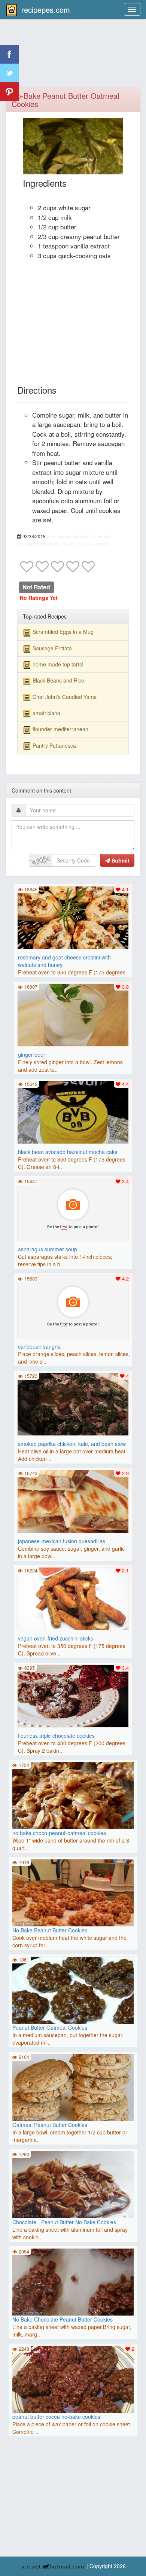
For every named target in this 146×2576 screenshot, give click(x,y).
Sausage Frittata (52, 648)
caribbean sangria (39, 1346)
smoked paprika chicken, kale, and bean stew (72, 1444)
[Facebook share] (9, 54)
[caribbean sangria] (73, 1306)
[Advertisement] (73, 58)
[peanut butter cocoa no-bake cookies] (73, 2379)
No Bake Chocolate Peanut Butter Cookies (63, 2319)
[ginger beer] (73, 1014)
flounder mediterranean (60, 729)
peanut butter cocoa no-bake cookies (56, 2417)
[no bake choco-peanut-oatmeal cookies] (73, 1795)
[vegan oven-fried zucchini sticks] (73, 1598)
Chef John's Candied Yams (65, 697)
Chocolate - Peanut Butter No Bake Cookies (64, 2222)
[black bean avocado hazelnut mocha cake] (73, 1111)
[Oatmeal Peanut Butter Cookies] (73, 2087)
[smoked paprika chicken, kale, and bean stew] (73, 1403)
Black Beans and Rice (58, 680)
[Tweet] (9, 73)
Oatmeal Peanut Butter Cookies (50, 2125)
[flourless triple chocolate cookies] (73, 1695)
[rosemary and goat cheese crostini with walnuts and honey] (73, 917)
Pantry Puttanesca (54, 745)
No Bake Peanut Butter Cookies (50, 1930)
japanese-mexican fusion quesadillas (62, 1541)
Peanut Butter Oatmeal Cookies (50, 2027)
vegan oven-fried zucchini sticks (56, 1638)
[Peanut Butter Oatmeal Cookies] (73, 2017)
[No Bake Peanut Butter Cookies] (73, 1893)
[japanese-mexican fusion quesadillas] (73, 1501)
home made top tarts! (58, 664)
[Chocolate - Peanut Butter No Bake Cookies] (73, 2185)
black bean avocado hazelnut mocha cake (68, 1152)
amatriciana (46, 713)
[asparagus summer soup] (73, 1209)
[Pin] (9, 92)
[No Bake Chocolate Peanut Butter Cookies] (73, 2282)
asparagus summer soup (48, 1249)
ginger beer (32, 1054)
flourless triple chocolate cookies (56, 1736)
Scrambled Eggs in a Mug (63, 632)
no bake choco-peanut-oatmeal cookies (59, 1833)
